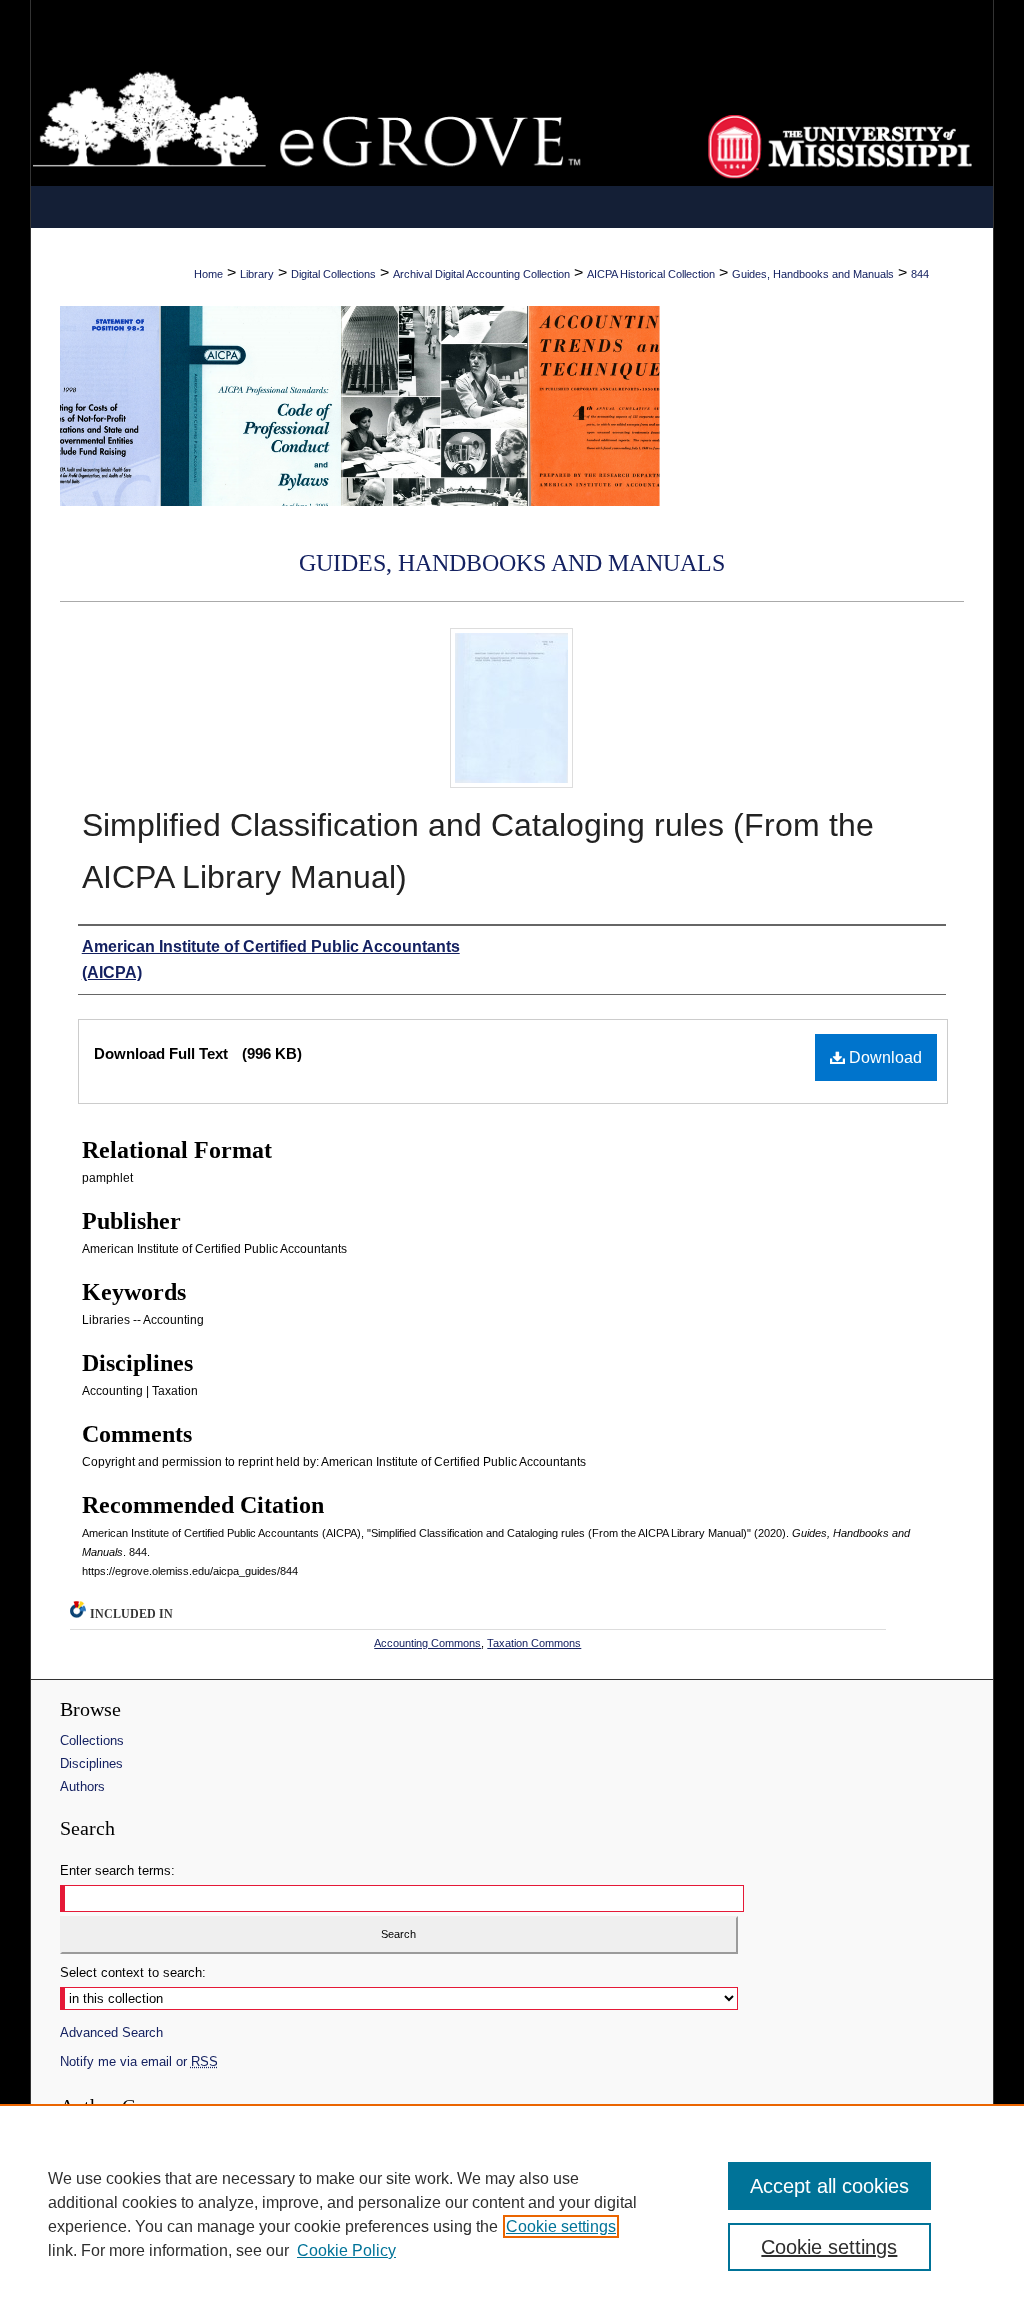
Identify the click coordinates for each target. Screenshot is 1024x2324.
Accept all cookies (829, 2186)
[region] (512, 2214)
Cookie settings (561, 2226)
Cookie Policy (346, 2250)
